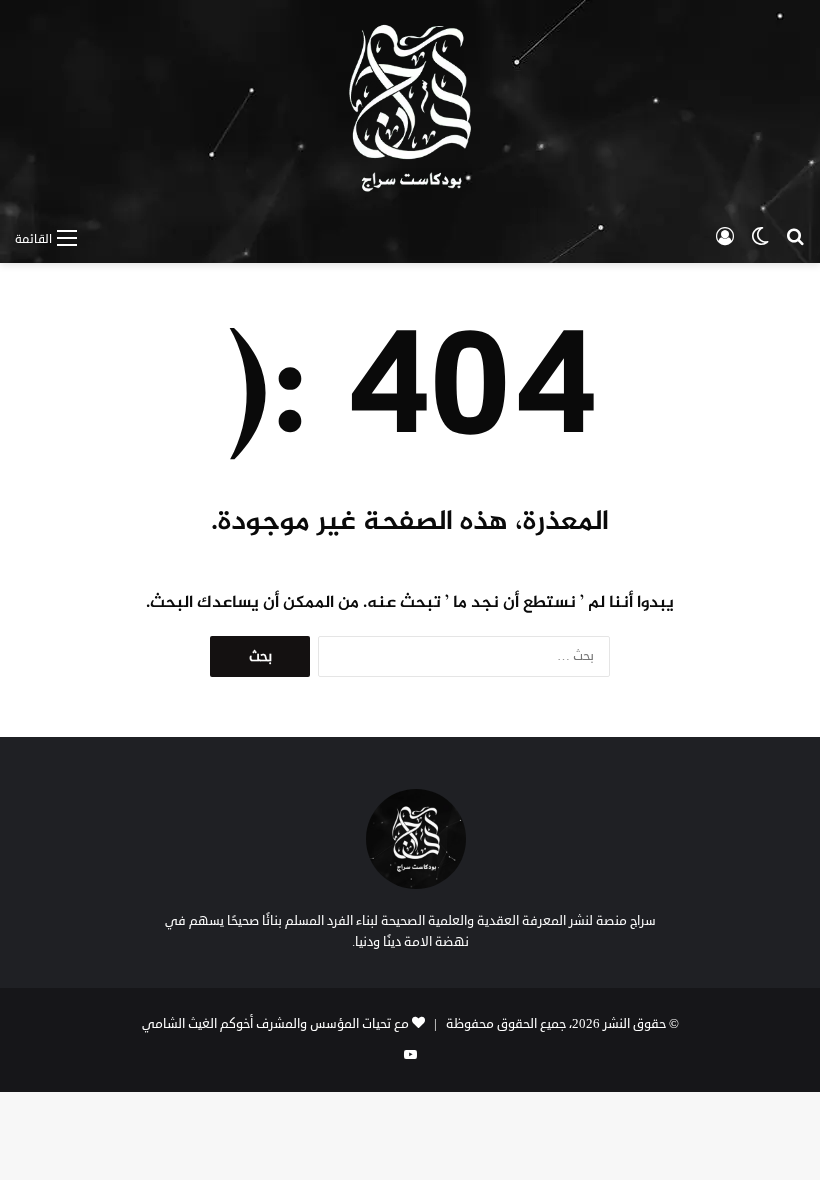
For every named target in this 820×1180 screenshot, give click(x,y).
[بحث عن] (795, 238)
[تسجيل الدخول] (725, 238)
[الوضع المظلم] (760, 238)
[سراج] (410, 109)
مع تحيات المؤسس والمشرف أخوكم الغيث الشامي (275, 1024)
